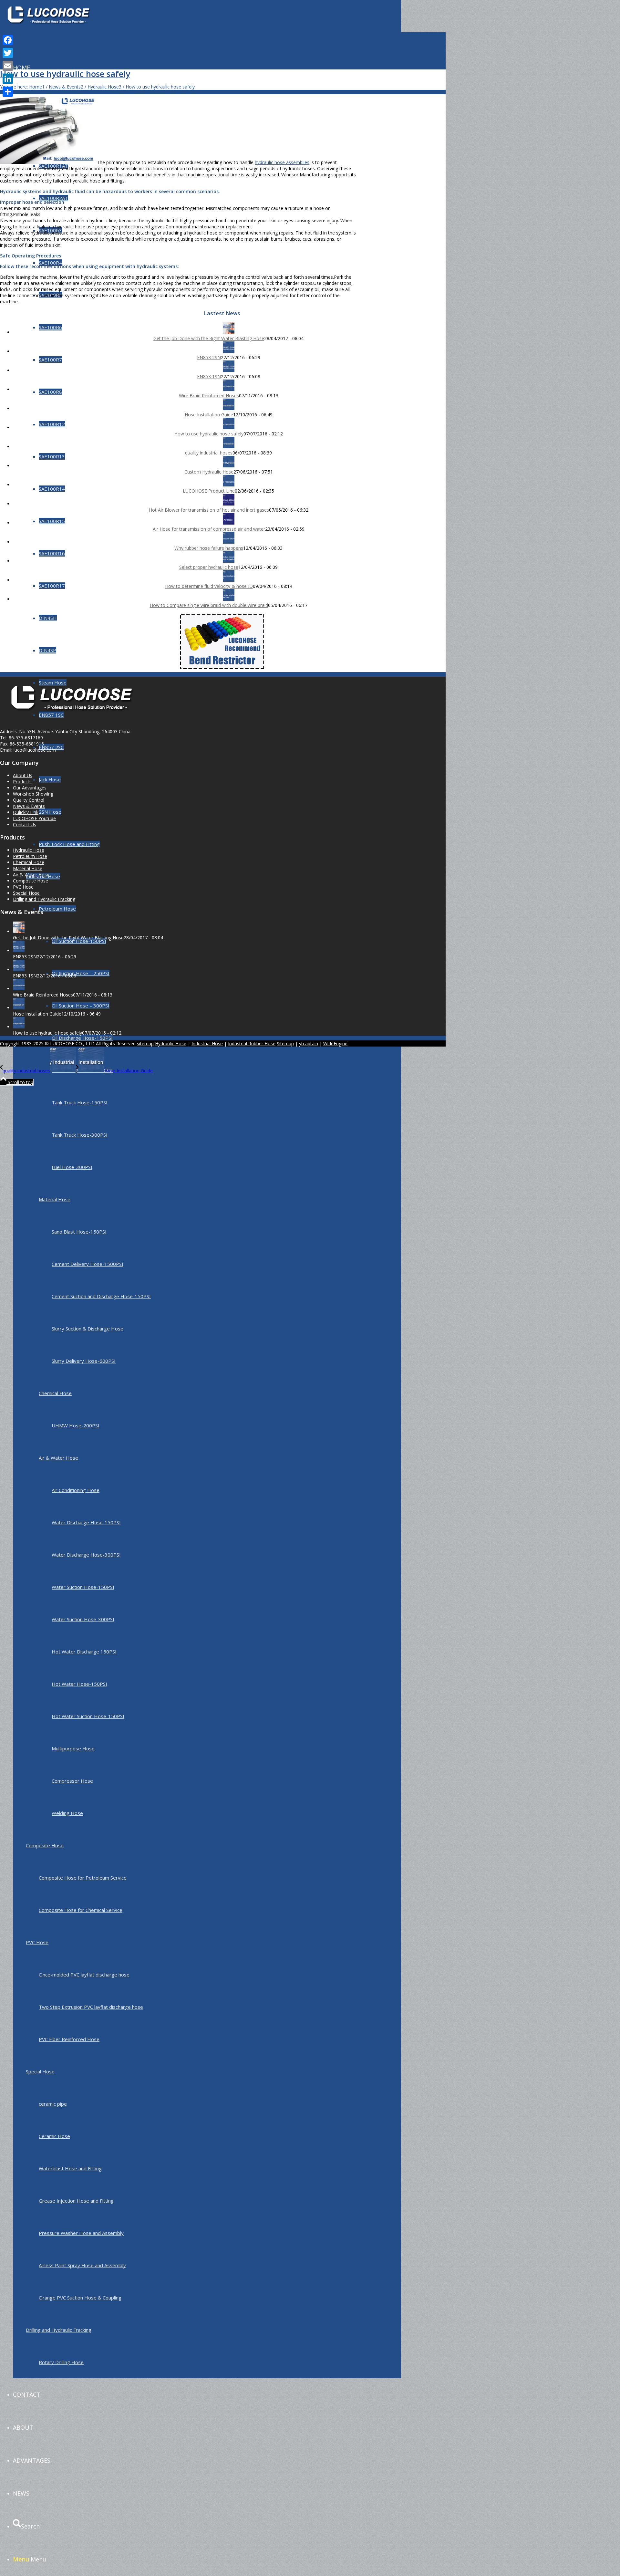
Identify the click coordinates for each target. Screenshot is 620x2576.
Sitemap (285, 1043)
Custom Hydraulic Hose (209, 472)
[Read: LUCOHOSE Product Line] (229, 485)
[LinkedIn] (8, 79)
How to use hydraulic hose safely (65, 74)
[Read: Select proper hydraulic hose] (229, 561)
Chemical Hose (29, 862)
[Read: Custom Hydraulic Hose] (229, 466)
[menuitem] (207, 1231)
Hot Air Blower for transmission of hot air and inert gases (209, 510)
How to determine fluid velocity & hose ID (209, 586)
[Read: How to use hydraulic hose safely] (229, 428)
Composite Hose (45, 1845)
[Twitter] (8, 53)
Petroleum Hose (30, 856)
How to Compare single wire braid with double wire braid (209, 605)
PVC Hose (37, 1942)
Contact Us (25, 824)
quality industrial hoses (209, 453)
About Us (23, 775)
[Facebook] (8, 40)
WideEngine (335, 1043)
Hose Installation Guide (209, 415)
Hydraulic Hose (29, 850)
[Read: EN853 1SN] (229, 370)
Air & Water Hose (31, 875)
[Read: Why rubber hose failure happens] (229, 542)
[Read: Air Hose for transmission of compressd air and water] (229, 523)
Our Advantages (30, 788)
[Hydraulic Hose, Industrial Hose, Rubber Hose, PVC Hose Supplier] (48, 31)
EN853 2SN (209, 357)
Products (22, 782)
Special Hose (40, 2071)
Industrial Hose (207, 1043)
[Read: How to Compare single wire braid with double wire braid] (229, 599)
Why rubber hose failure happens (209, 548)
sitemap (145, 1043)
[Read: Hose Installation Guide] (229, 408)
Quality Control (29, 800)
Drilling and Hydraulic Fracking (59, 2330)
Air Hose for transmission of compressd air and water (209, 529)
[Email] (8, 66)
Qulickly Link (26, 812)
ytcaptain (309, 1043)
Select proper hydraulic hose (209, 567)
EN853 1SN (209, 376)
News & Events (29, 806)
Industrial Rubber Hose (252, 1043)
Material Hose (28, 868)
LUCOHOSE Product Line (209, 491)
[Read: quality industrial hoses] (229, 447)
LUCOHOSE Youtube (34, 818)
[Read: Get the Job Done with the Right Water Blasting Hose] (229, 332)
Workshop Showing (33, 794)
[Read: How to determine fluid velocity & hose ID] (229, 580)
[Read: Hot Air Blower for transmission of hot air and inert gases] (229, 504)
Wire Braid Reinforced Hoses (209, 396)
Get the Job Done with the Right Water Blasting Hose (209, 338)
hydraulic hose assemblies (282, 162)
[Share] (8, 92)
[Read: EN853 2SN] (229, 351)
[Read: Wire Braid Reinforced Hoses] (229, 389)
